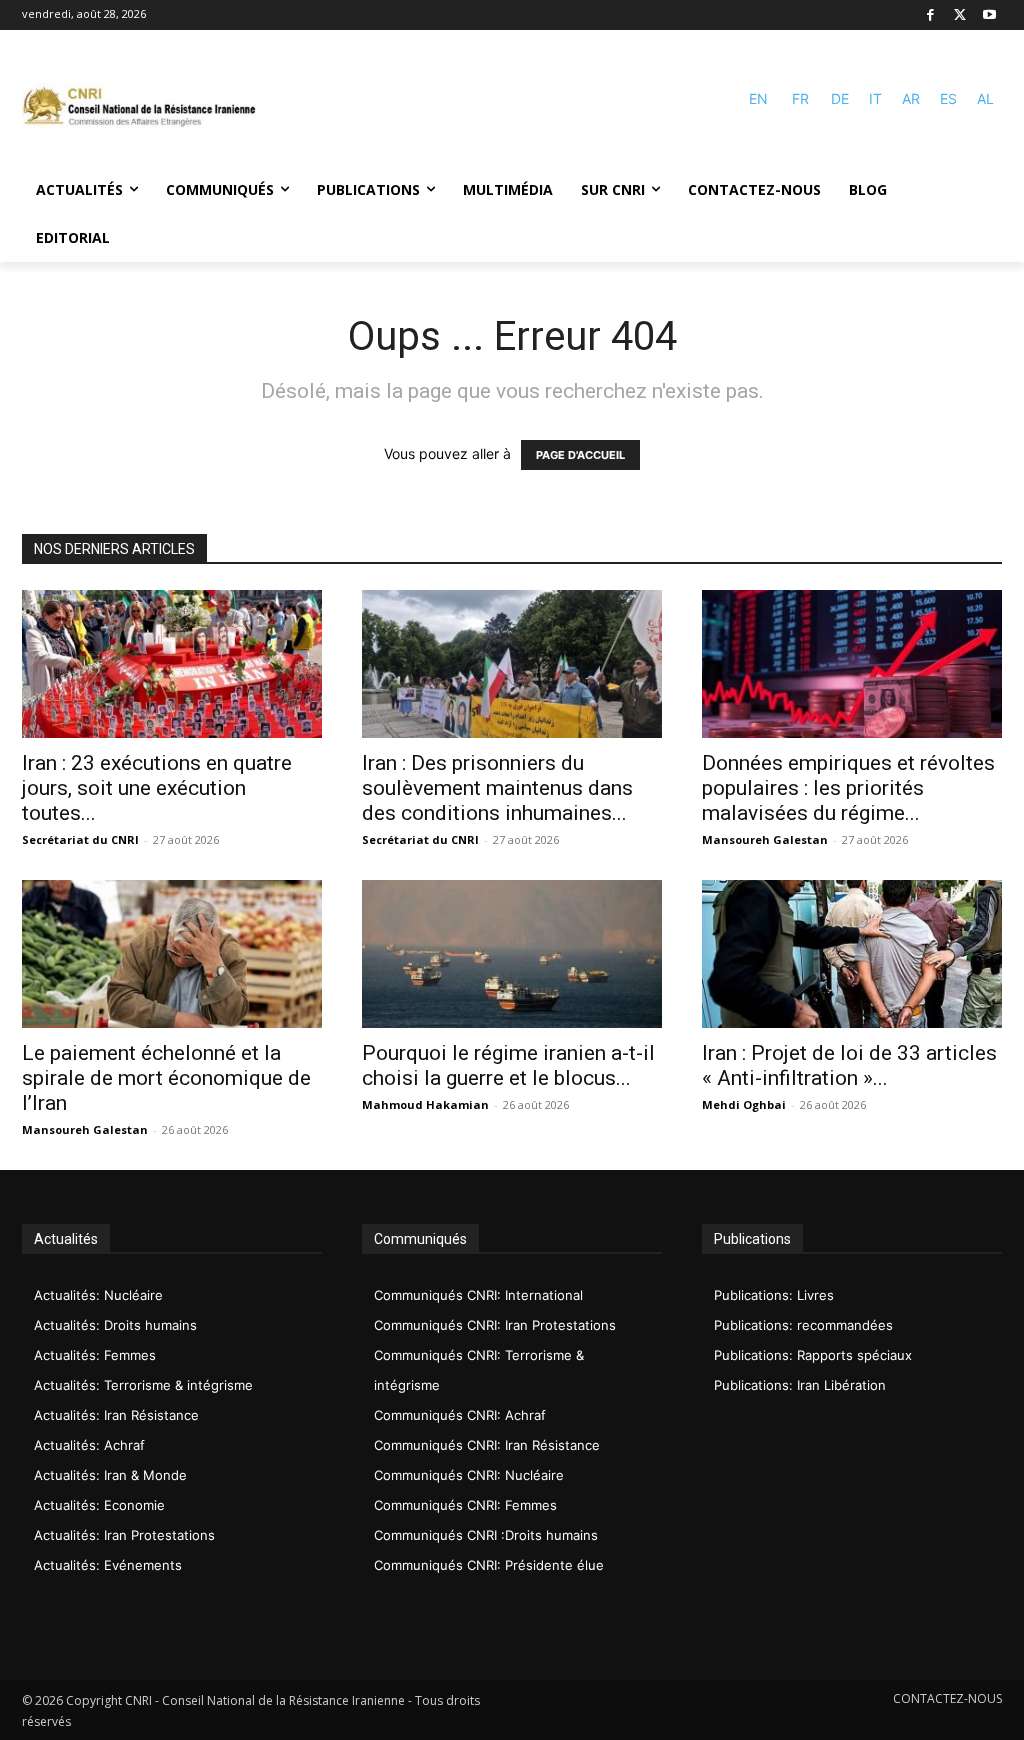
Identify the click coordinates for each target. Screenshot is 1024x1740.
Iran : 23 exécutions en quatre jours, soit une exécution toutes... (157, 788)
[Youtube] (989, 15)
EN (758, 98)
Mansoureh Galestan (765, 839)
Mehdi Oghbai (744, 1104)
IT (875, 98)
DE (840, 98)
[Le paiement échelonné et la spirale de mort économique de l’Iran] (172, 954)
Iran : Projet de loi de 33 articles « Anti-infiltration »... (849, 1065)
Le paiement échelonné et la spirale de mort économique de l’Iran (166, 1078)
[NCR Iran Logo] (139, 107)
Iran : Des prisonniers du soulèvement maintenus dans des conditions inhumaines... (497, 788)
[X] (960, 15)
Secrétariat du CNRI (80, 839)
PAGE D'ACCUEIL (580, 455)
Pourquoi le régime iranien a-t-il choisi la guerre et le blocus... (508, 1065)
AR (911, 98)
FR (800, 98)
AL (985, 98)
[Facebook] (930, 15)
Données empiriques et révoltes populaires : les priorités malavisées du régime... (848, 788)
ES (948, 98)
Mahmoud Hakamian (425, 1104)
